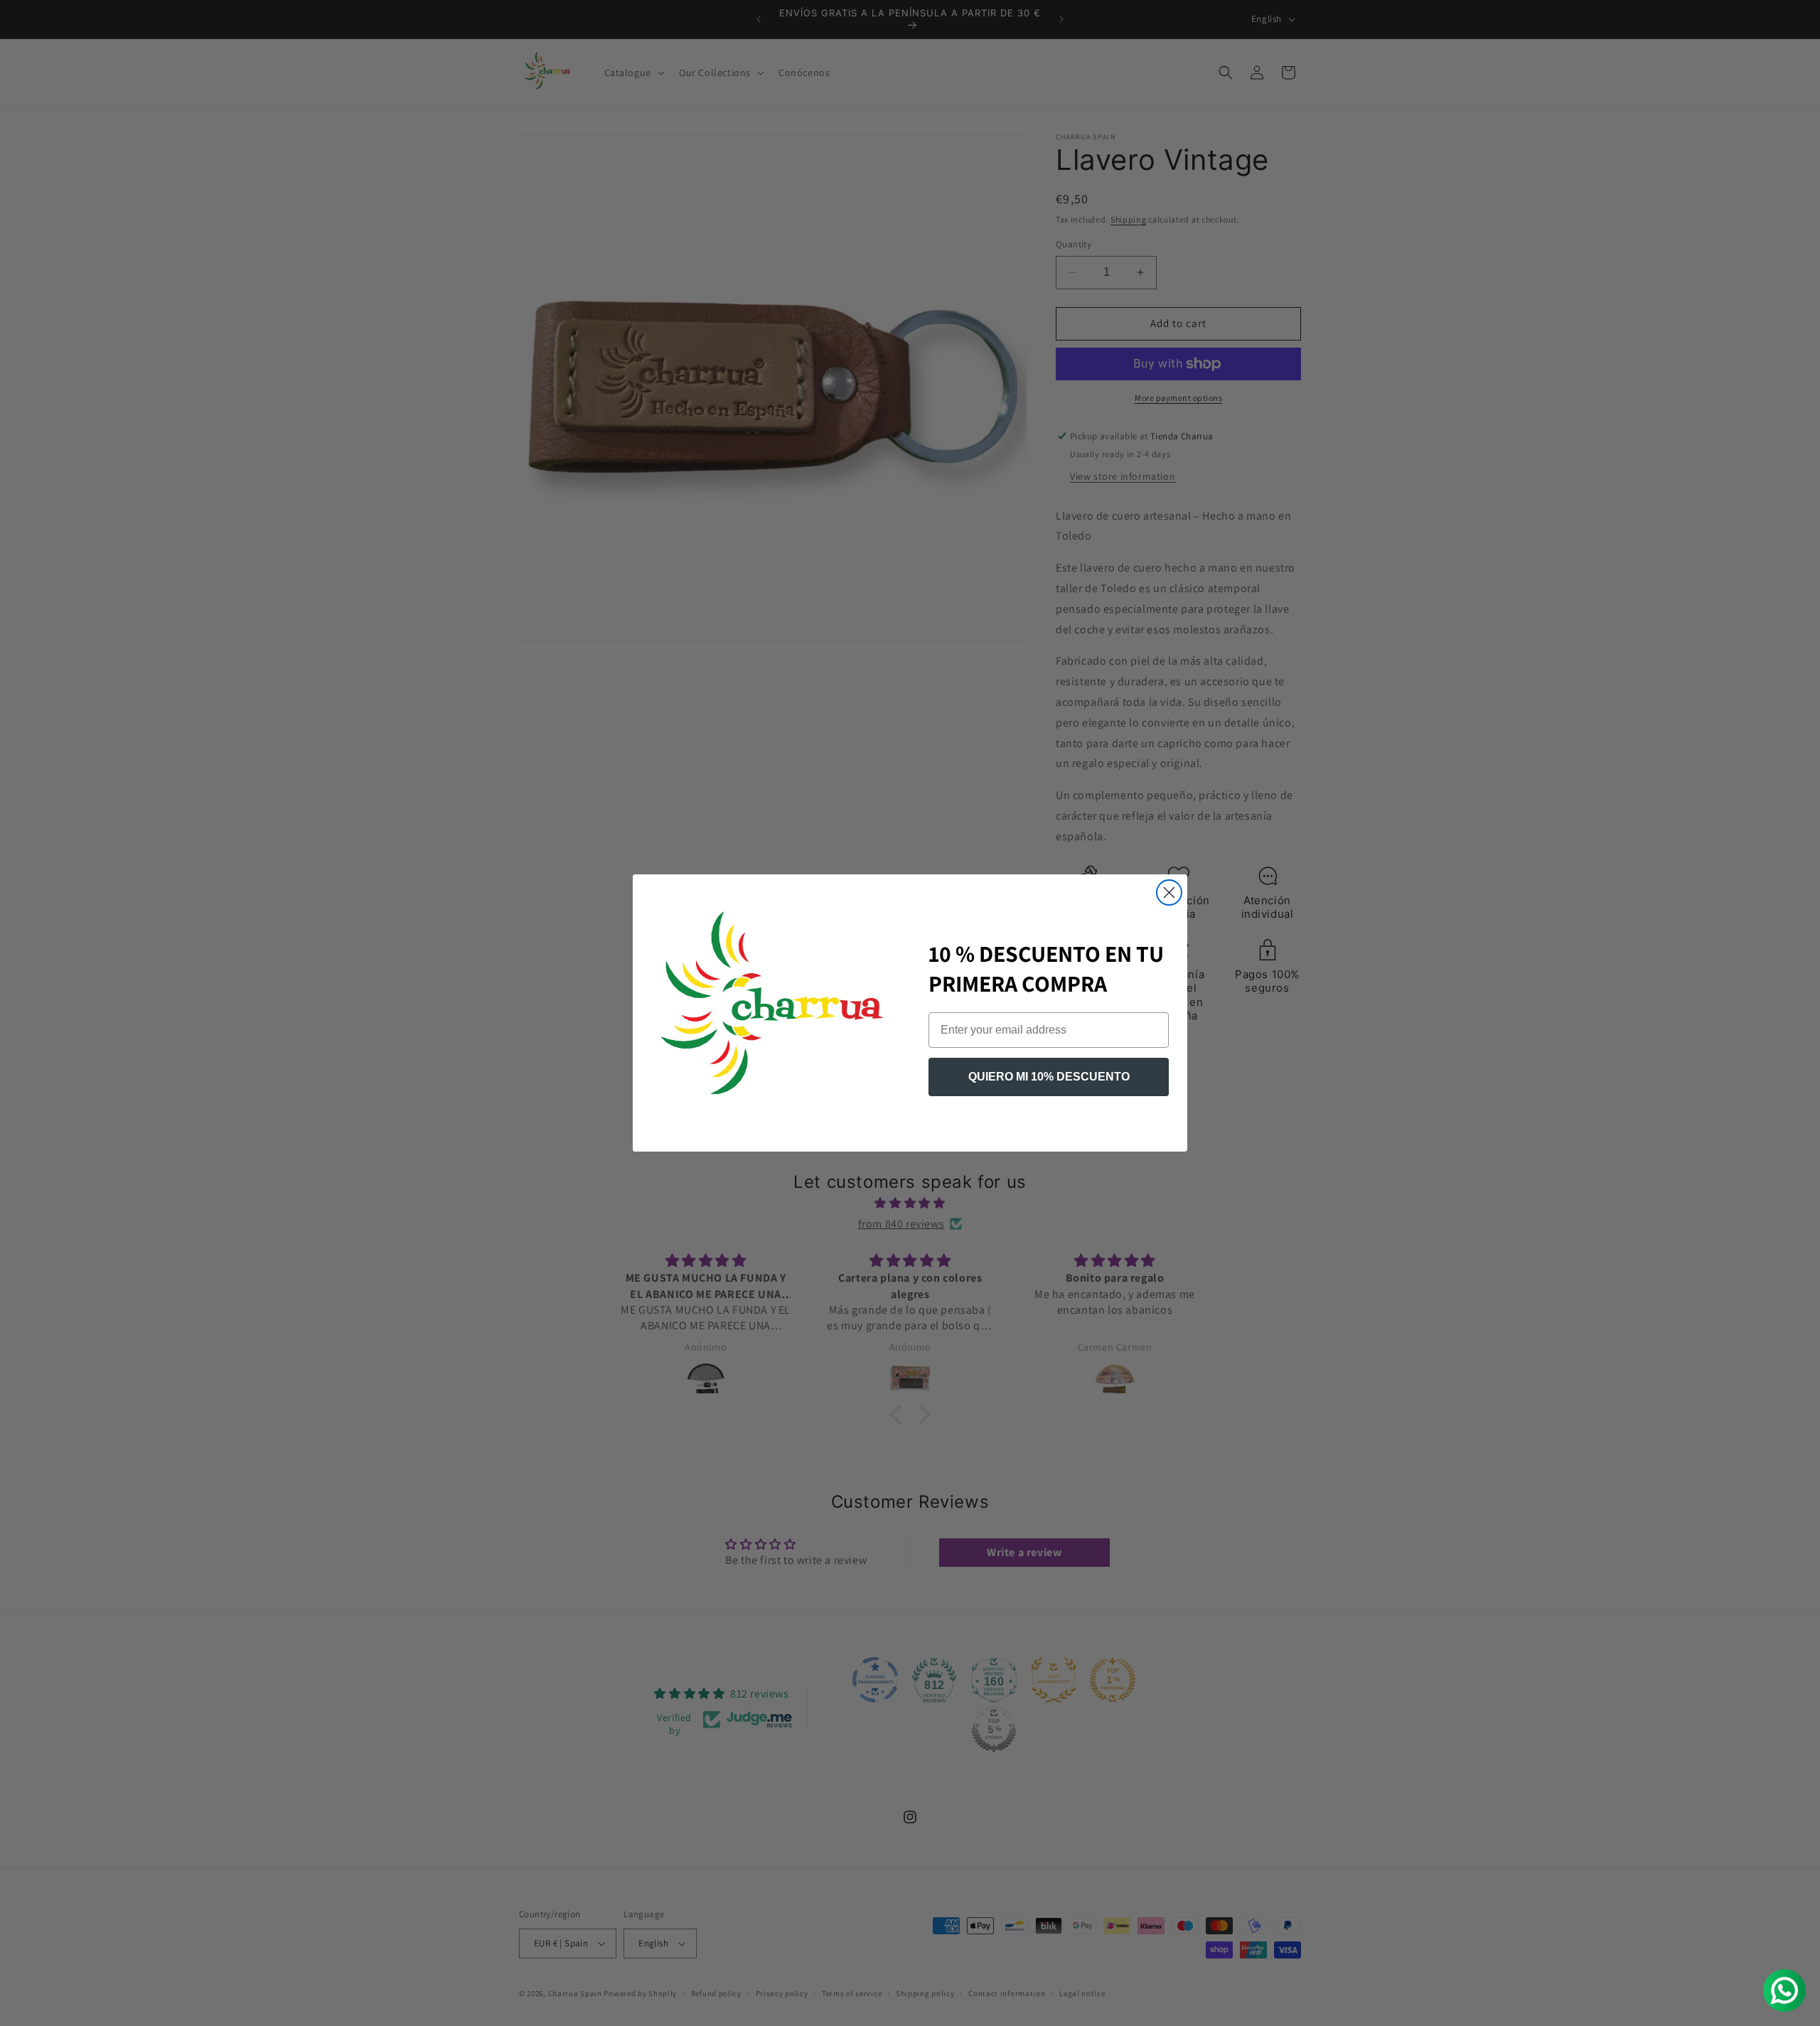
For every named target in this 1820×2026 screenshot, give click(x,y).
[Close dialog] (1169, 893)
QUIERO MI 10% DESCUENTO (1049, 1077)
